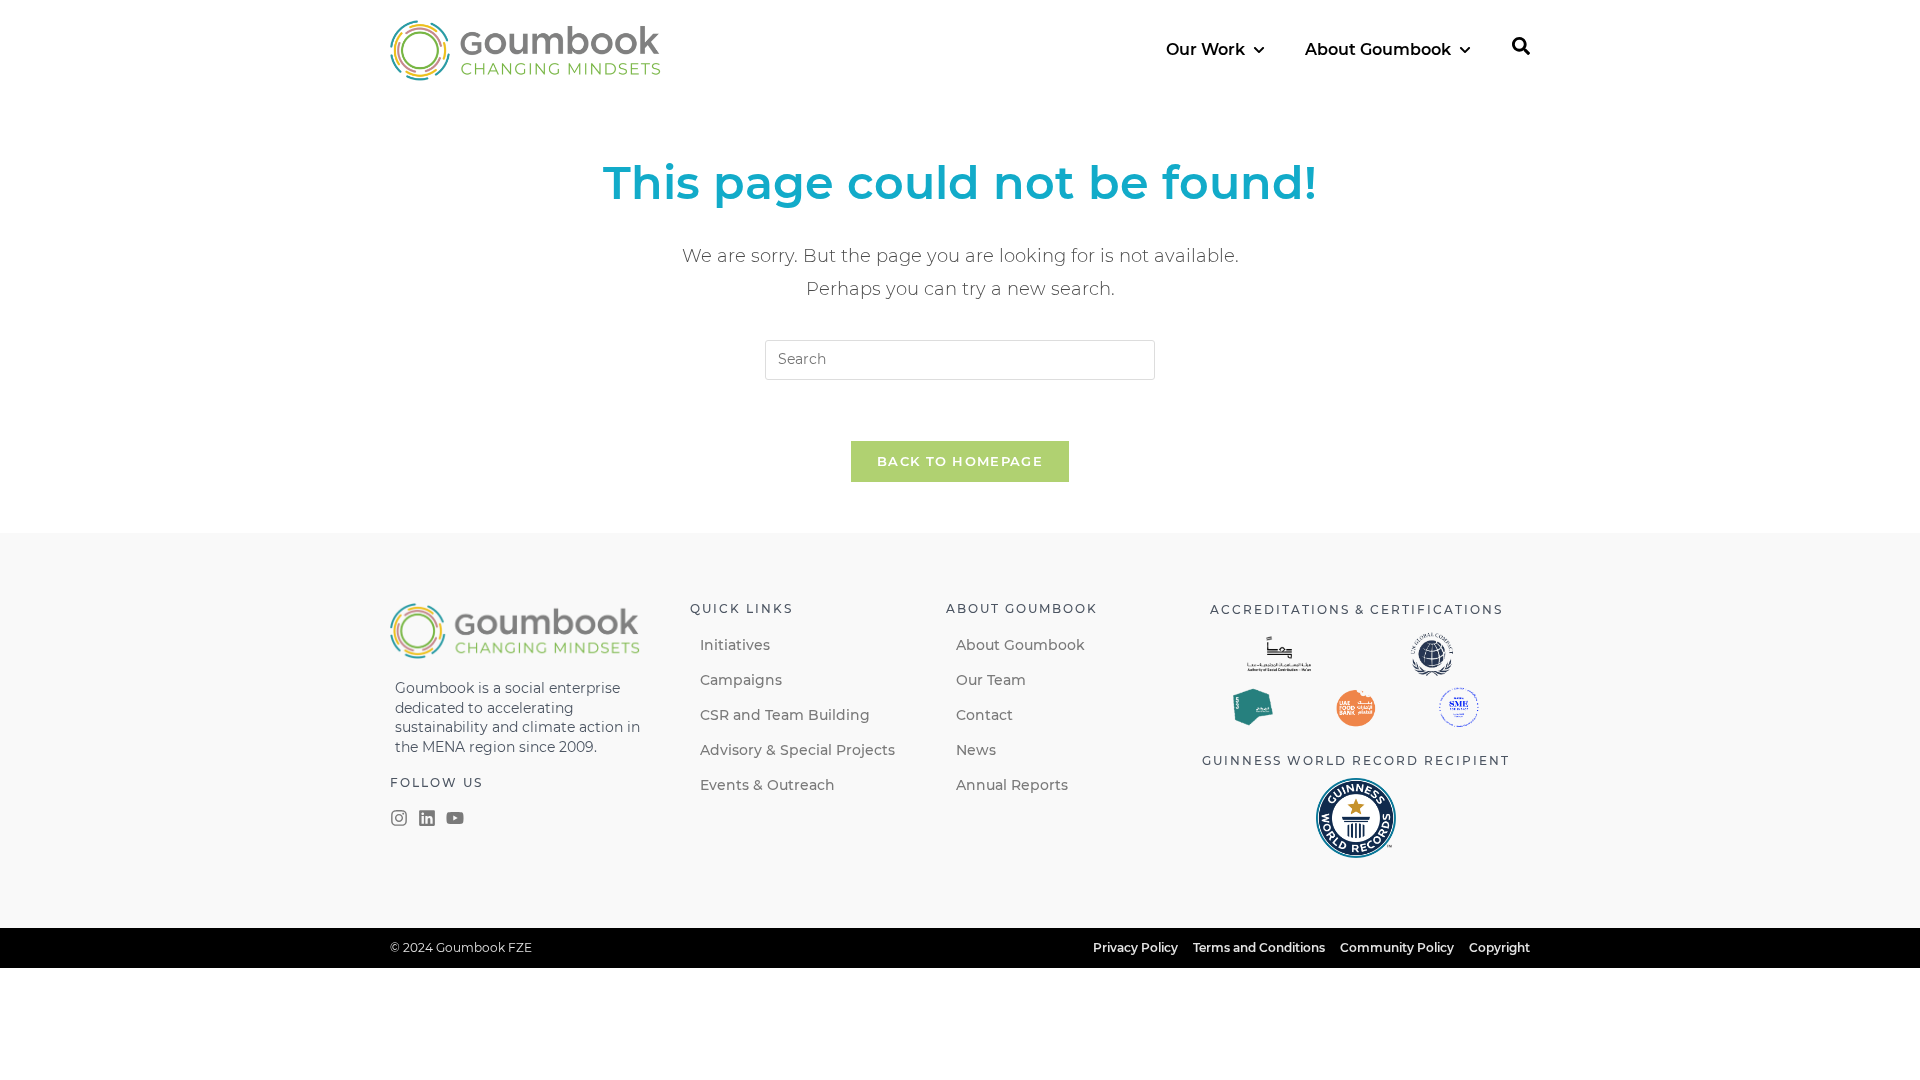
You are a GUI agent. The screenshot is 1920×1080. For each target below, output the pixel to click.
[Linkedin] (427, 818)
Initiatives (735, 645)
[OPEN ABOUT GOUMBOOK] (1465, 50)
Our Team (991, 680)
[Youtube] (455, 818)
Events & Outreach (767, 785)
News (976, 750)
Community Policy (1397, 947)
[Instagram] (399, 818)
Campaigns (741, 680)
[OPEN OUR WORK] (1259, 50)
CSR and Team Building (785, 715)
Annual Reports (1012, 785)
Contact (984, 715)
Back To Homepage (960, 461)
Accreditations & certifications (1356, 609)
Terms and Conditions (1259, 947)
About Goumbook (1020, 645)
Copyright (1499, 947)
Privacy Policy (1135, 947)
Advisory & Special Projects (797, 750)
